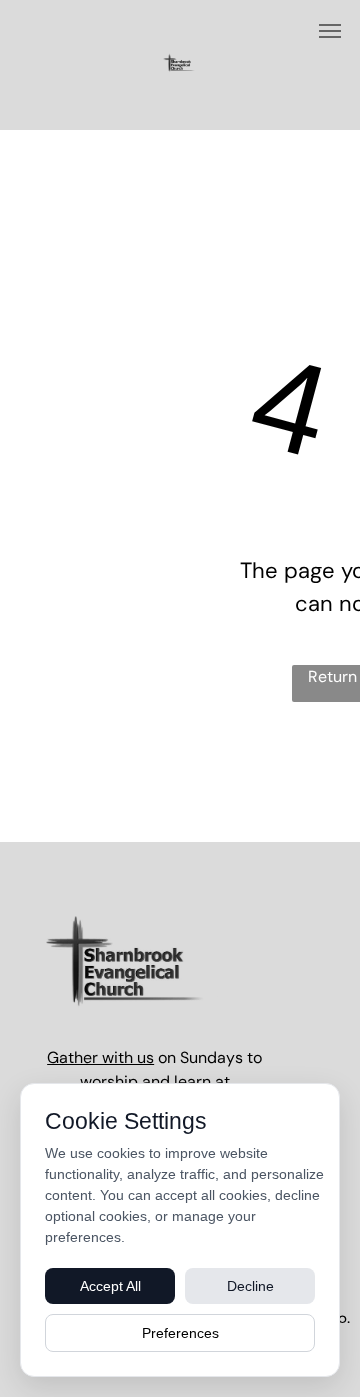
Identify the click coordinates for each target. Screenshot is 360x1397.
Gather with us (100, 1057)
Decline (250, 1286)
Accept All (110, 1286)
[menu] (330, 31)
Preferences (180, 1333)
